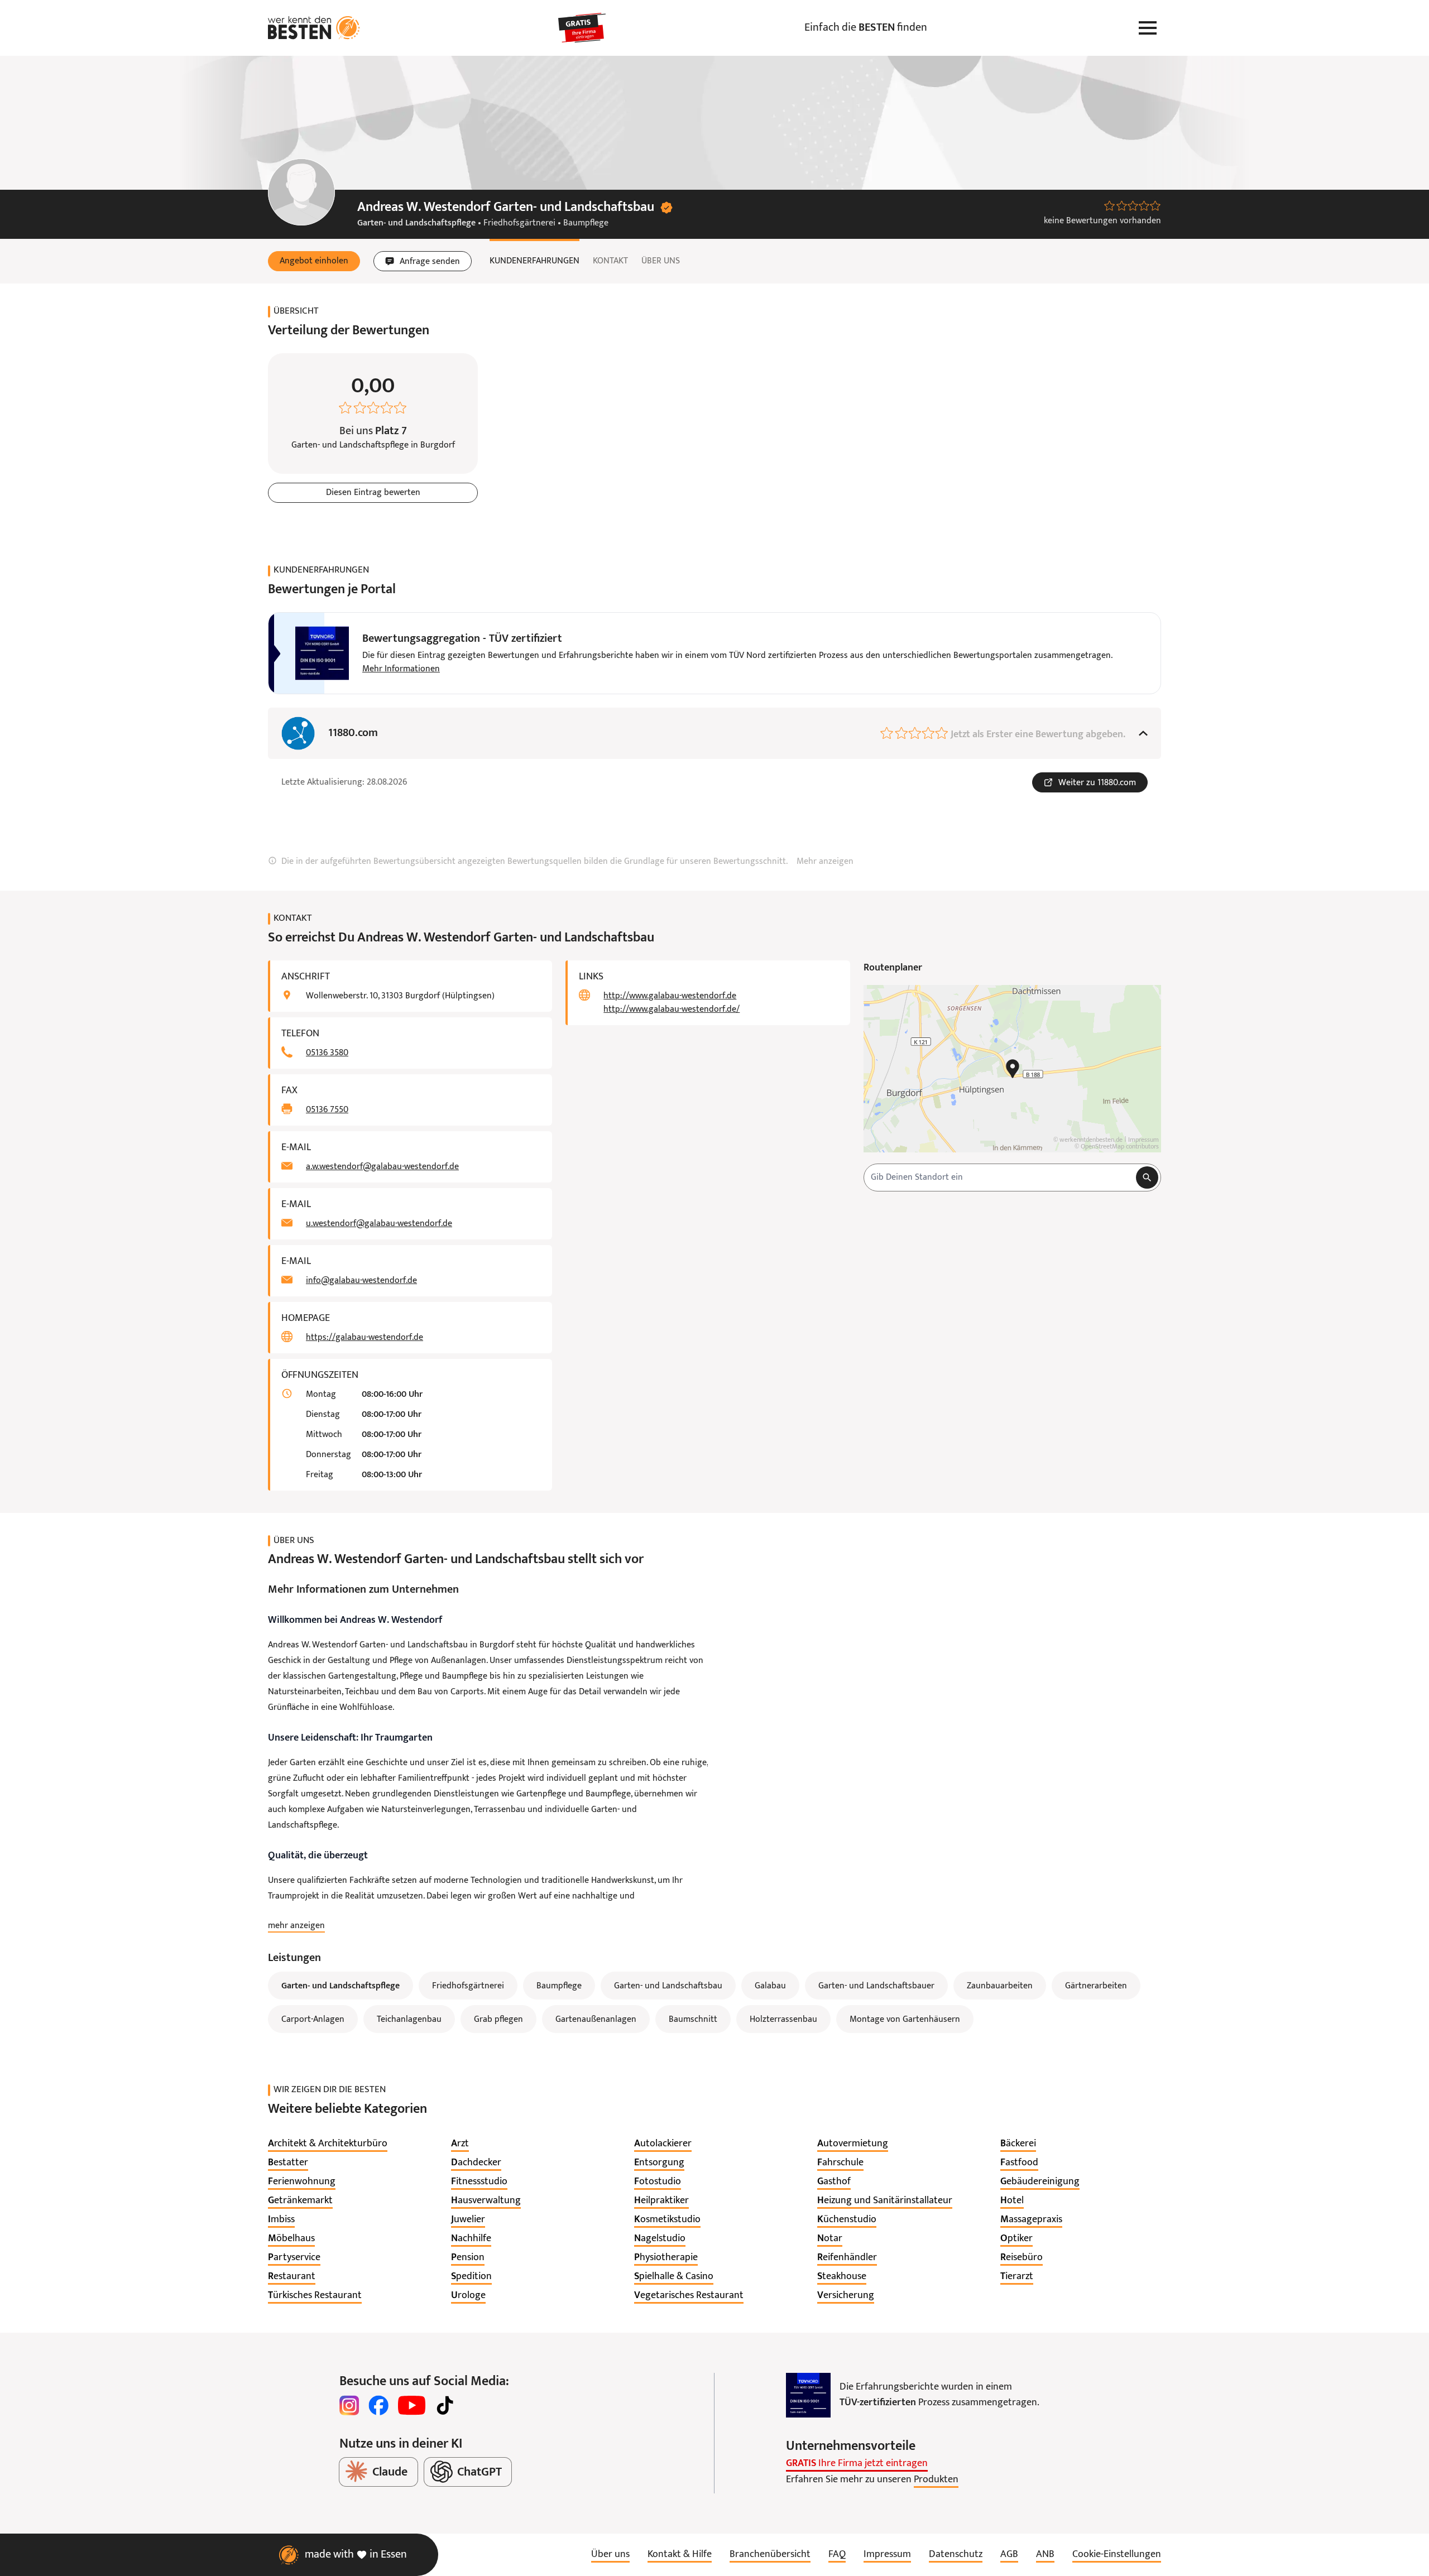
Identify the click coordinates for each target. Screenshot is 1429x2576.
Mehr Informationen (401, 669)
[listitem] (328, 2144)
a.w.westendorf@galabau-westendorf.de (382, 1167)
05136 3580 (327, 1053)
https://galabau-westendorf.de (365, 1338)
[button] (314, 261)
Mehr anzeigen (825, 862)
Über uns (661, 261)
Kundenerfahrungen (534, 261)
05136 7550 (327, 1110)
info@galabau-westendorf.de (361, 1281)
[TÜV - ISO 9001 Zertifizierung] (808, 2395)
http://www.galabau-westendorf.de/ (672, 1010)
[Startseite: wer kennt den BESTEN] (314, 28)
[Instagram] (349, 2405)
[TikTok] (445, 2405)
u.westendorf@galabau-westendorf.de (379, 1224)
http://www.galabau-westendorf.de (670, 996)
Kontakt (610, 261)
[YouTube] (412, 2405)
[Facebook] (378, 2405)
